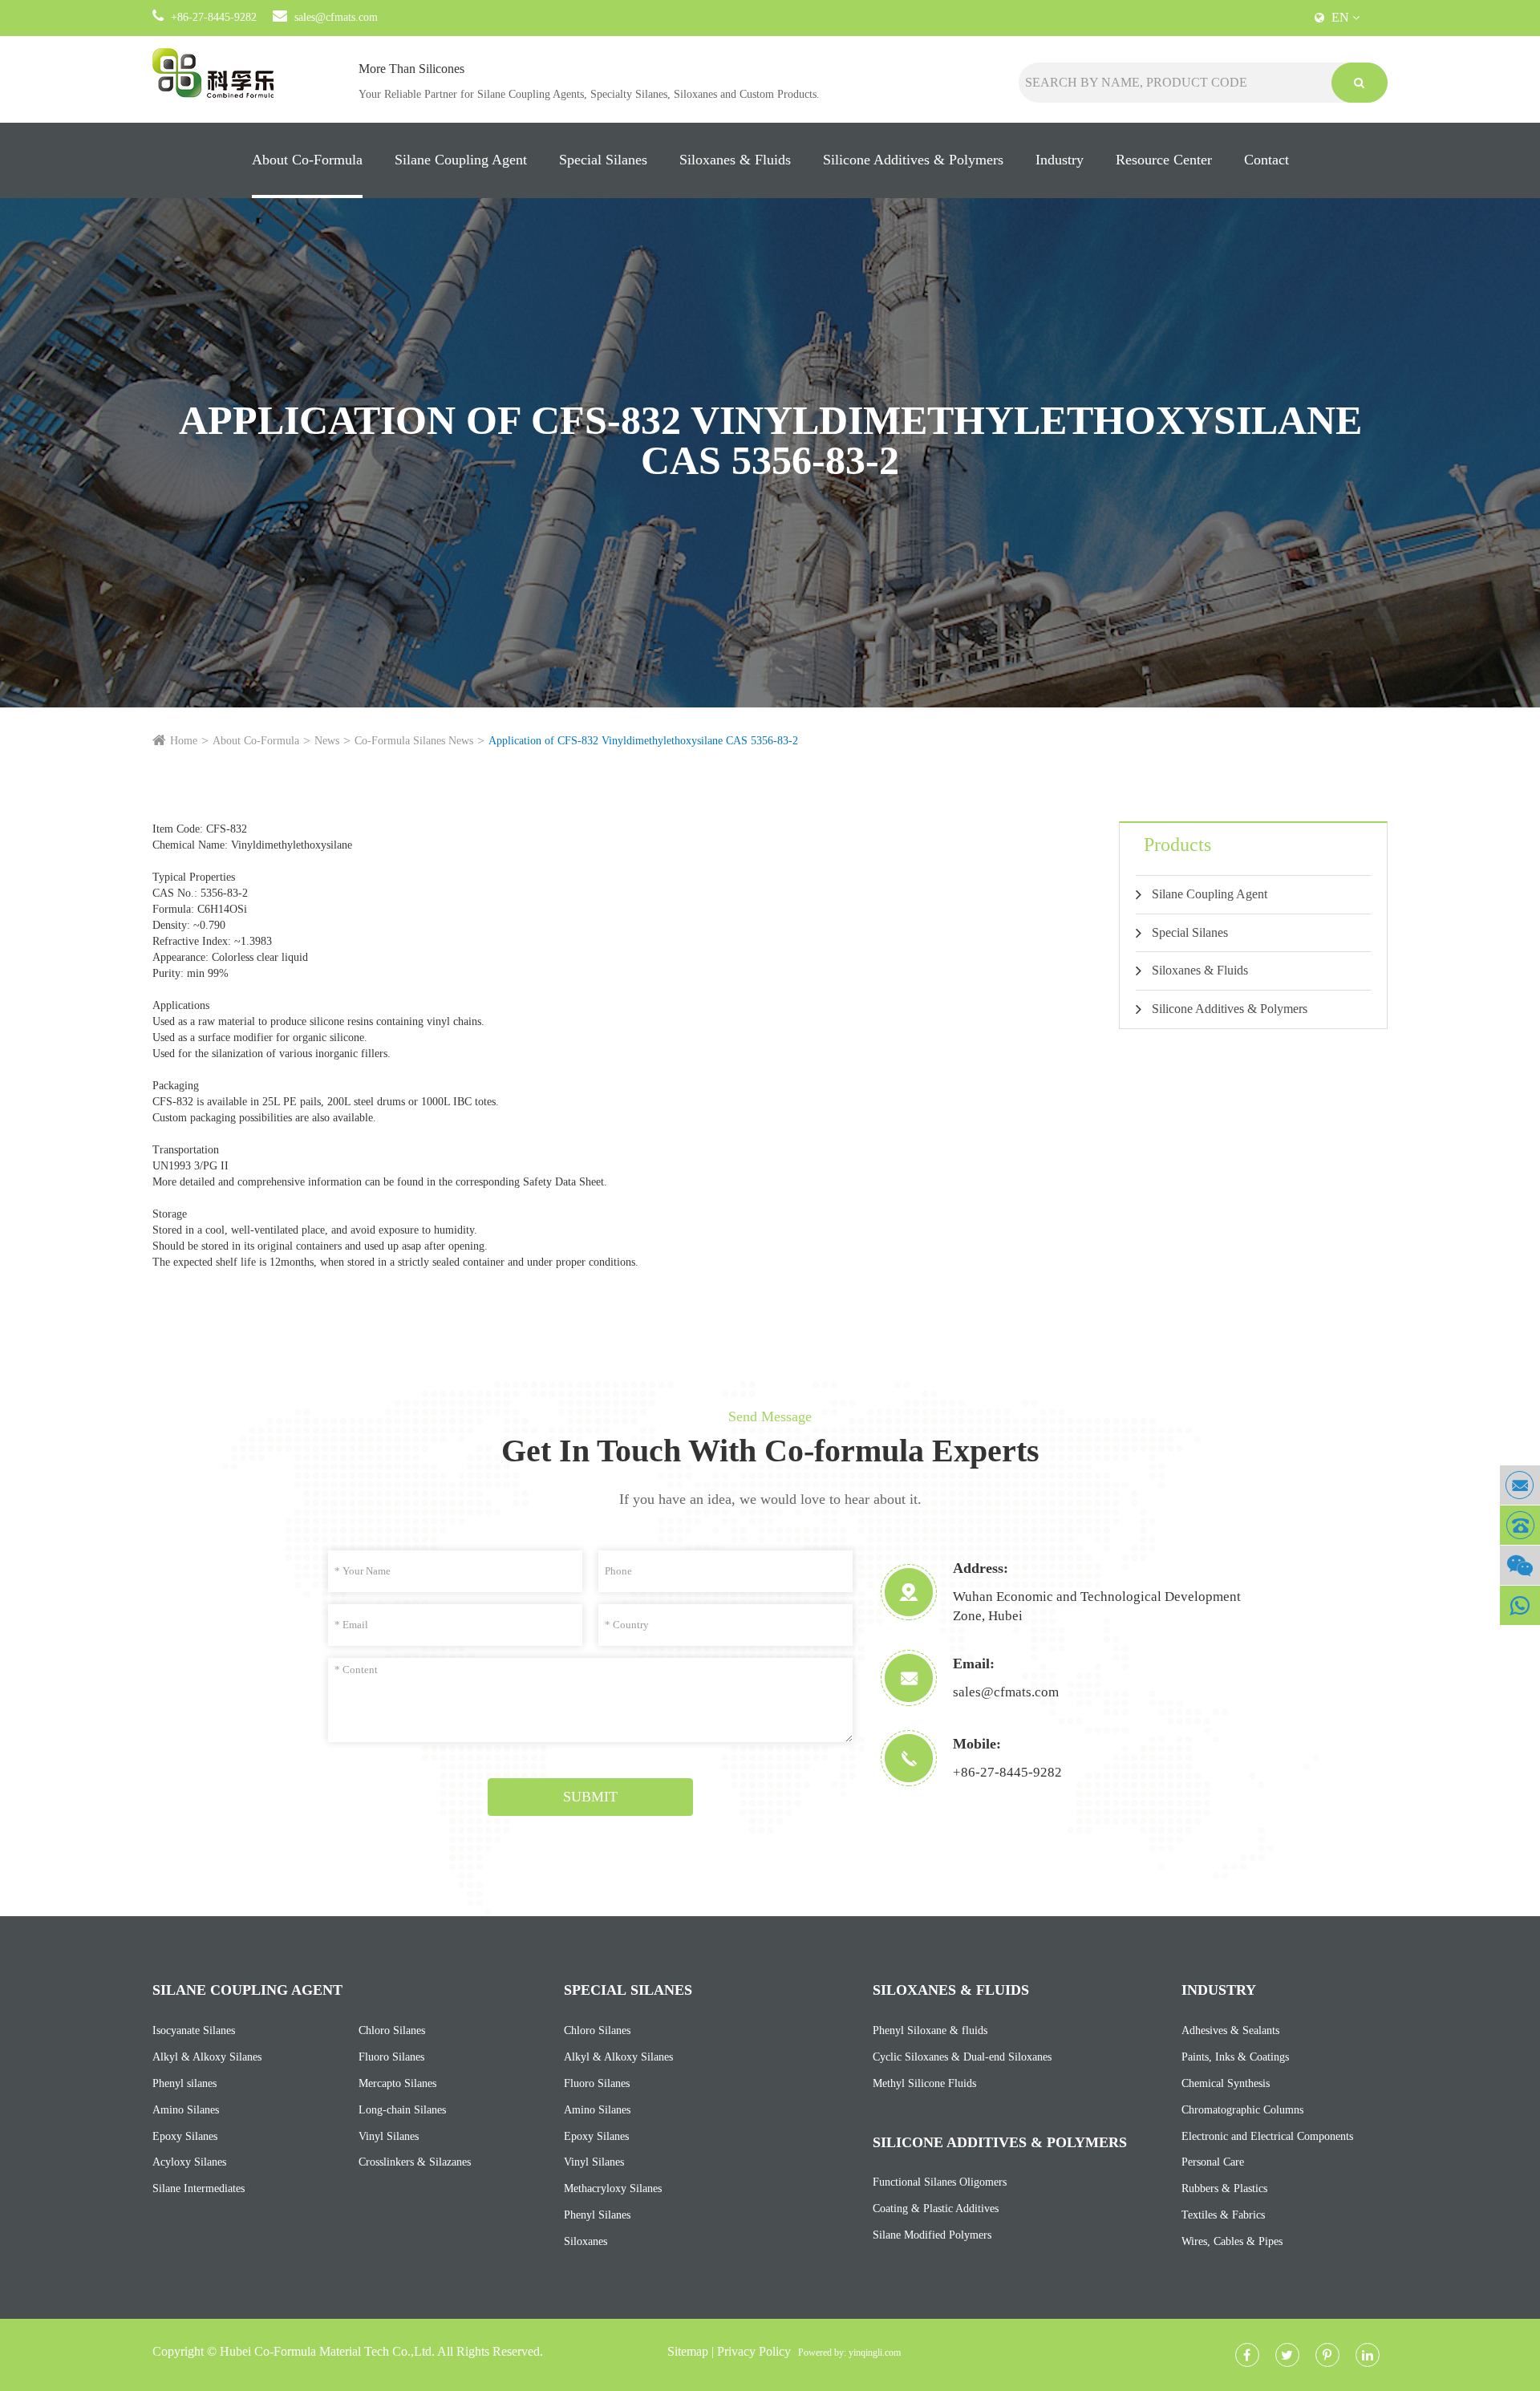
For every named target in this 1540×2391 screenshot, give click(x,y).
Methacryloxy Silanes (613, 2188)
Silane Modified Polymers (932, 2235)
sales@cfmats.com (336, 17)
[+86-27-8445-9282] (1520, 1525)
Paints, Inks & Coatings (1235, 2057)
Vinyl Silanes (389, 2136)
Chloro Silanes (392, 2030)
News (327, 741)
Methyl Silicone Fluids (924, 2083)
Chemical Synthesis (1226, 2083)
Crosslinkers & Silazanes (415, 2162)
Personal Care (1213, 2162)
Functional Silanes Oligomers (940, 2182)
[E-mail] (1520, 1485)
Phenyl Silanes (597, 2215)
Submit (590, 1797)
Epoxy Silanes (185, 2136)
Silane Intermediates (199, 2188)
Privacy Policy (754, 2351)
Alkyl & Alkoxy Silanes (207, 2057)
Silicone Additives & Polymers (913, 160)
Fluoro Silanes (391, 2057)
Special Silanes (603, 160)
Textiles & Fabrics (1223, 2215)
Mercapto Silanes (397, 2083)
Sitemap (688, 2351)
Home (184, 741)
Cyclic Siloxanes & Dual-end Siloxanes (962, 2057)
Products (1177, 845)
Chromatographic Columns (1242, 2110)
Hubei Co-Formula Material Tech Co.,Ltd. (327, 2351)
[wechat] (1520, 1565)
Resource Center (1164, 160)
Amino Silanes (186, 2110)
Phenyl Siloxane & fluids (930, 2030)
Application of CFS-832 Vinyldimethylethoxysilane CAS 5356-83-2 (643, 741)
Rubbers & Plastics (1224, 2188)
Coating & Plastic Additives (936, 2209)
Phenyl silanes (184, 2083)
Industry (1060, 160)
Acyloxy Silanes (189, 2162)
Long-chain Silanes (402, 2110)
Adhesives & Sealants (1230, 2030)
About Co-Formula (307, 160)
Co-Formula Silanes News (414, 741)
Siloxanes (586, 2241)
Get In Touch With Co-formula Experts (770, 1451)
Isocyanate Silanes (194, 2030)
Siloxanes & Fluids (735, 160)
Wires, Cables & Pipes (1232, 2241)
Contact (1266, 160)
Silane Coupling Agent (461, 160)
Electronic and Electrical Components (1267, 2136)
